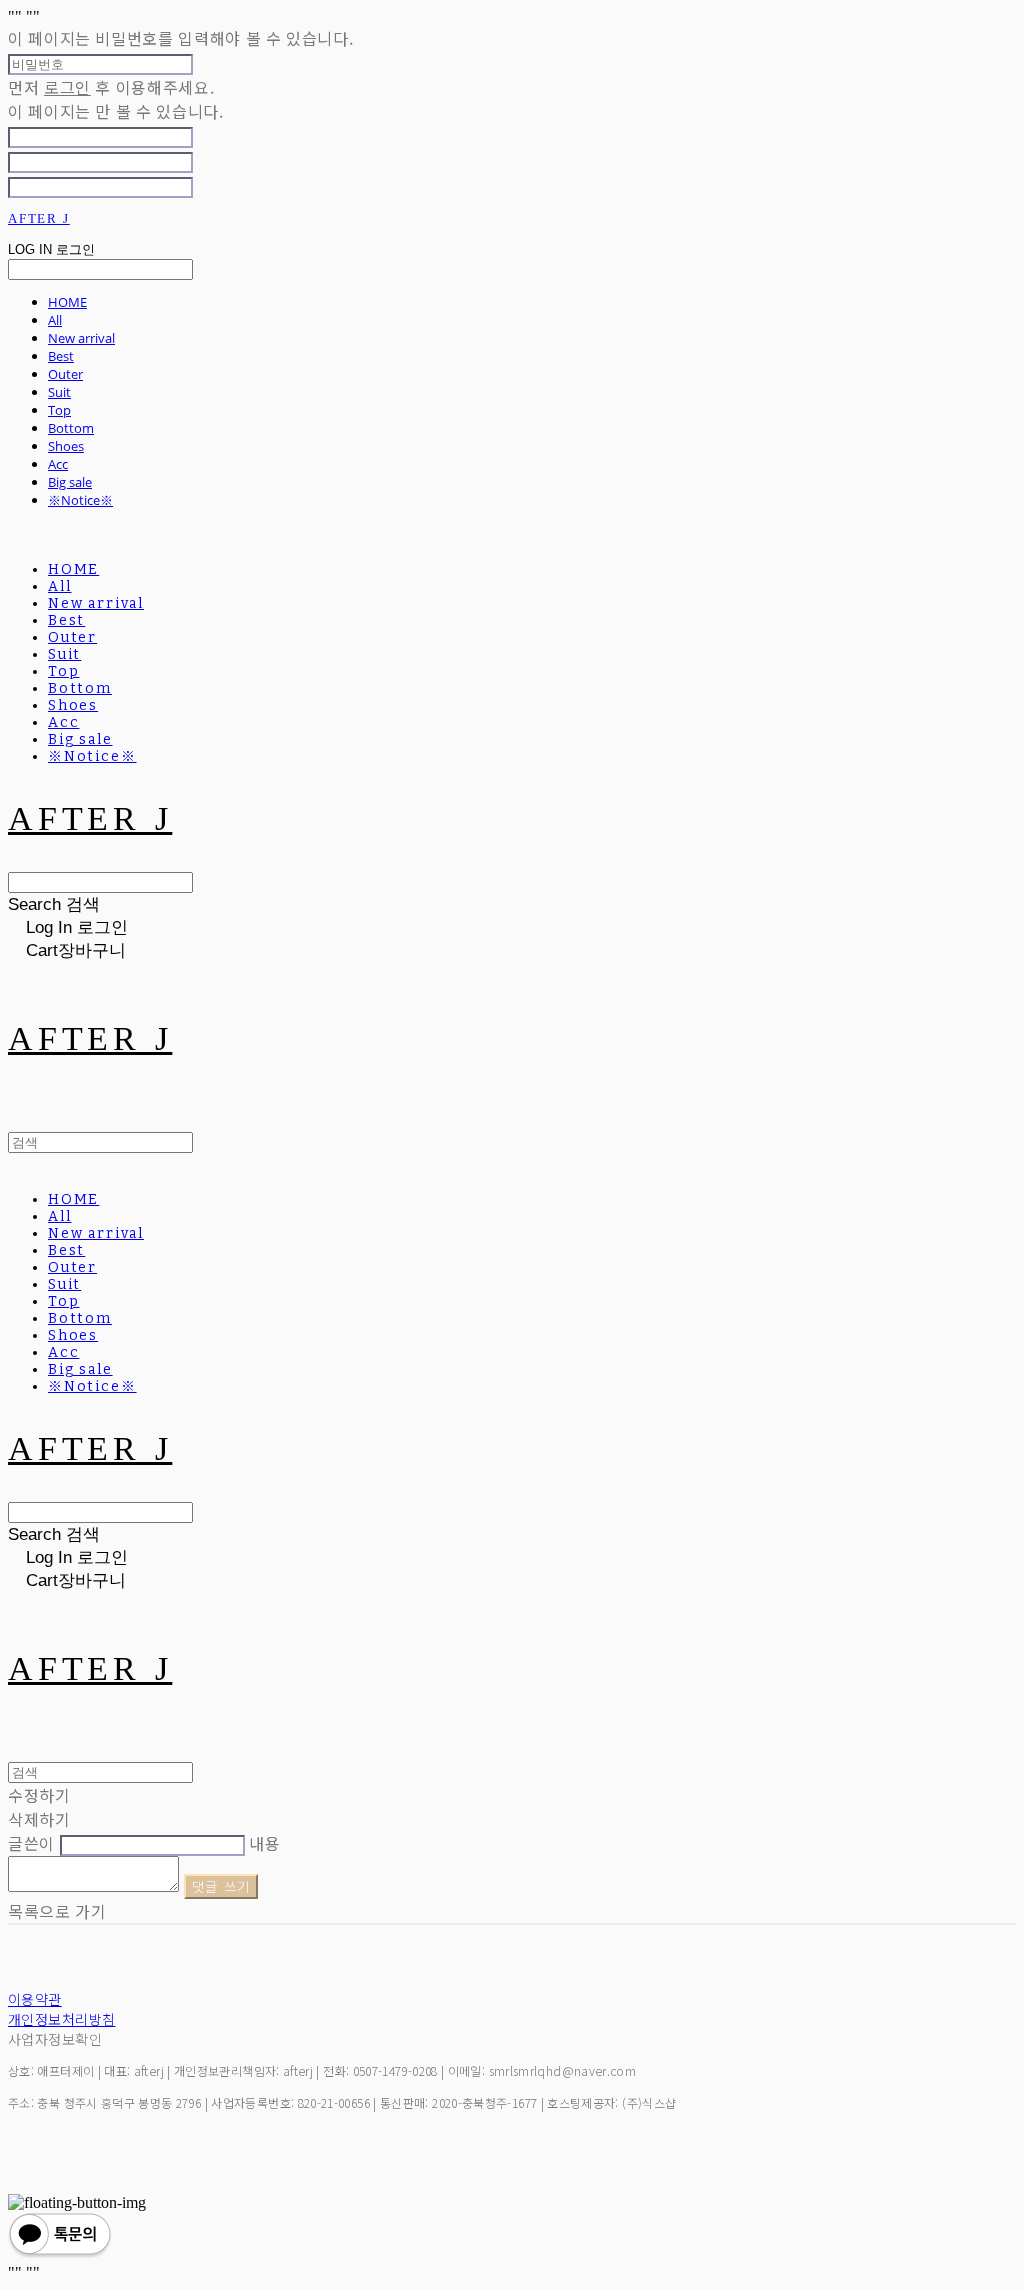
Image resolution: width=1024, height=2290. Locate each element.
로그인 (67, 87)
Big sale (70, 482)
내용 (264, 1843)
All (55, 320)
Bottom (71, 428)
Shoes (66, 446)
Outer (65, 374)
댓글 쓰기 (221, 1886)
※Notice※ (80, 500)
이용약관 (35, 1999)
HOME (67, 302)
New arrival (81, 338)
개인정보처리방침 (61, 2019)
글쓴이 (31, 1843)
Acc (58, 464)
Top (59, 410)
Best (61, 356)
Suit (59, 392)
